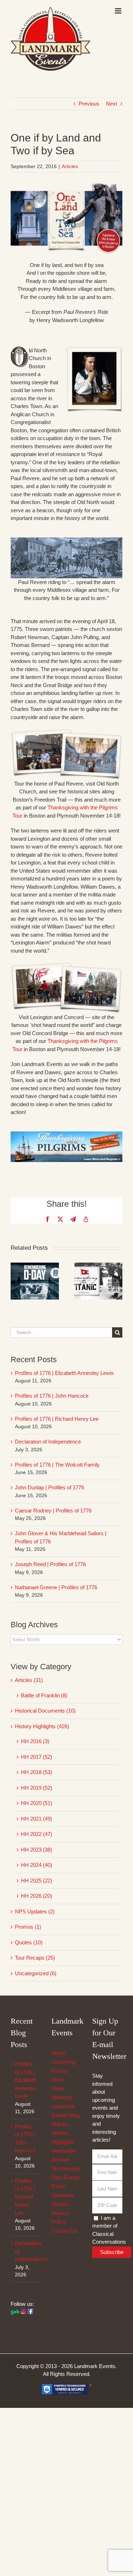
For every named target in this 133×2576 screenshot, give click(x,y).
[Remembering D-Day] (35, 1266)
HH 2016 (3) (35, 1741)
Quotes (60, 2204)
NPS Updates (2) (35, 1911)
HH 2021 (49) (37, 1819)
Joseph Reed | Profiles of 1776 (50, 1564)
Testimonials (66, 2168)
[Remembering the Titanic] (99, 1266)
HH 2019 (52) (37, 1788)
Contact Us (65, 2231)
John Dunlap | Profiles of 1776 (49, 1487)
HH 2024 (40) (37, 1865)
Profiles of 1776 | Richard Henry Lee (57, 1419)
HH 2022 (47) (37, 1834)
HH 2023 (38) (37, 1850)
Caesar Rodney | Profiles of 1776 (53, 1511)
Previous (89, 104)
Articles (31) (29, 1680)
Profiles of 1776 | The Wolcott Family (57, 1465)
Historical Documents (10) (45, 1711)
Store (58, 2080)
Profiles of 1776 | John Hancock (52, 1396)
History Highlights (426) (42, 1726)
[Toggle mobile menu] (119, 11)
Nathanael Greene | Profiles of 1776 (56, 1587)
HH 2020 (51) (37, 1803)
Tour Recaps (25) (35, 1958)
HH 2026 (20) (37, 1896)
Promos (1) (28, 1927)
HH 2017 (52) (37, 1757)
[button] (16, 1281)
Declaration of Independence (48, 1442)
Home (59, 2053)
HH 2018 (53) (37, 1772)
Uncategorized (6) (36, 1973)
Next (112, 104)
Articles (70, 166)
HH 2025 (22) (37, 1881)
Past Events (66, 2177)
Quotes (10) (29, 1942)
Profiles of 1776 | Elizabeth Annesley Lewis (64, 1373)
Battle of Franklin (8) (44, 1695)
